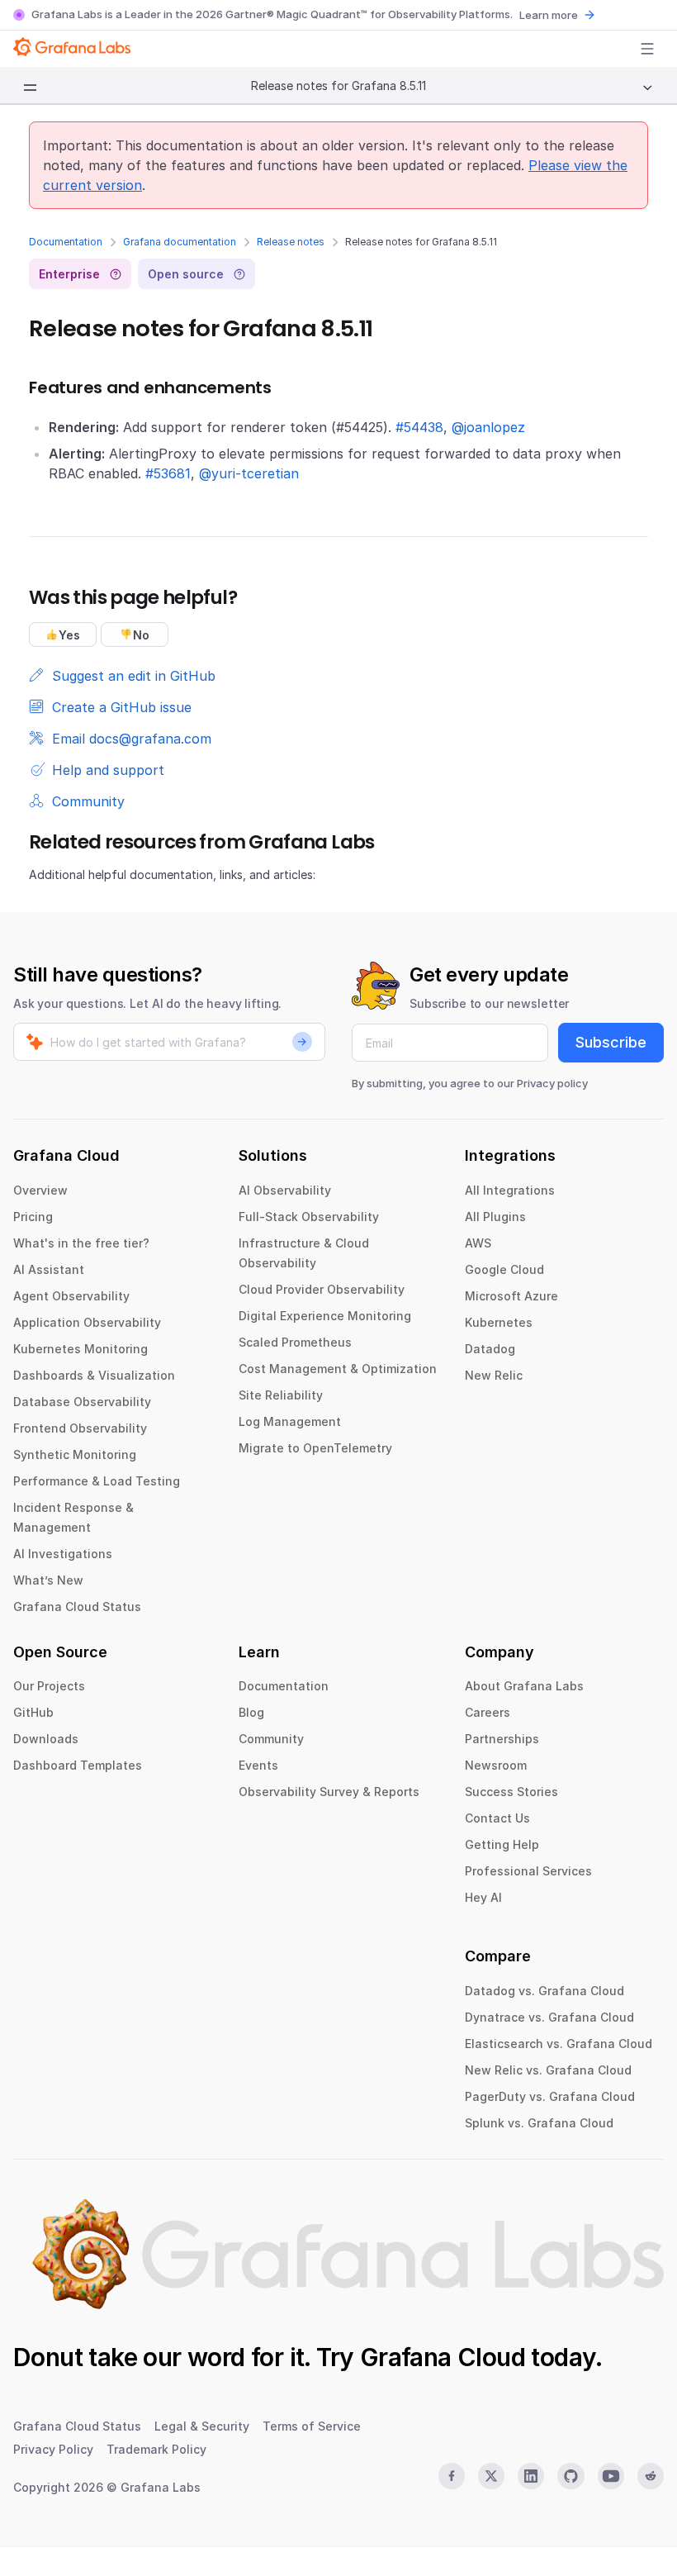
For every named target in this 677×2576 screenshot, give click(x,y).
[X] (491, 2476)
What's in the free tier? (81, 1243)
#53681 (168, 473)
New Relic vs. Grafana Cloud (548, 2070)
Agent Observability (71, 1296)
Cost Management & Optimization (338, 1369)
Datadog (490, 1349)
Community (271, 1739)
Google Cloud (504, 1269)
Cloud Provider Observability (322, 1289)
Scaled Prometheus (295, 1342)
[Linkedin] (531, 2476)
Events (258, 1765)
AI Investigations (63, 1554)
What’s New (48, 1580)
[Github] (570, 2476)
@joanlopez (488, 427)
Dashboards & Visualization (94, 1375)
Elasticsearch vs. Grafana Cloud (559, 2044)
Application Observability (87, 1322)
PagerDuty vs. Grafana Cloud (550, 2096)
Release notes (291, 242)
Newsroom (496, 1765)
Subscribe (611, 1042)
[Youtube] (611, 2476)
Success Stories (511, 1792)
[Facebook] (452, 2476)
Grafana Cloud (443, 2357)
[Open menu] (647, 49)
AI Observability (285, 1190)
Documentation (66, 242)
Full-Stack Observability (309, 1217)
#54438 (419, 427)
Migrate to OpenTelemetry (315, 1448)
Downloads (46, 1739)
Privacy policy (552, 1083)
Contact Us (497, 1818)
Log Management (290, 1421)
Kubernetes (499, 1322)
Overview (40, 1190)
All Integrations (510, 1190)
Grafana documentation (180, 242)
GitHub (33, 1712)
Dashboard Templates (78, 1765)
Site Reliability (281, 1395)
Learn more (549, 15)
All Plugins (495, 1217)
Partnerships (502, 1739)
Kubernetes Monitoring (80, 1349)
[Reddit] (651, 2476)
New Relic (494, 1375)
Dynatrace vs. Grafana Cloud (549, 2017)
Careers (488, 1712)
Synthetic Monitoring (75, 1454)
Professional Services (528, 1871)
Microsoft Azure (511, 1296)
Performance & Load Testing (97, 1481)
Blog (251, 1712)
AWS (478, 1243)
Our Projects (49, 1686)
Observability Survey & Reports (329, 1792)
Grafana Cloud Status (77, 1606)
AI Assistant (49, 1269)
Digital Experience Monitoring (325, 1316)
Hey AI (483, 1897)
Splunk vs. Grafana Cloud (539, 2123)
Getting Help (502, 1844)
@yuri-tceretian (249, 473)
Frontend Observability (80, 1428)
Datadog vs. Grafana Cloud (544, 1991)
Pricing (33, 1217)
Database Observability (82, 1402)
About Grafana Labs (524, 1686)
